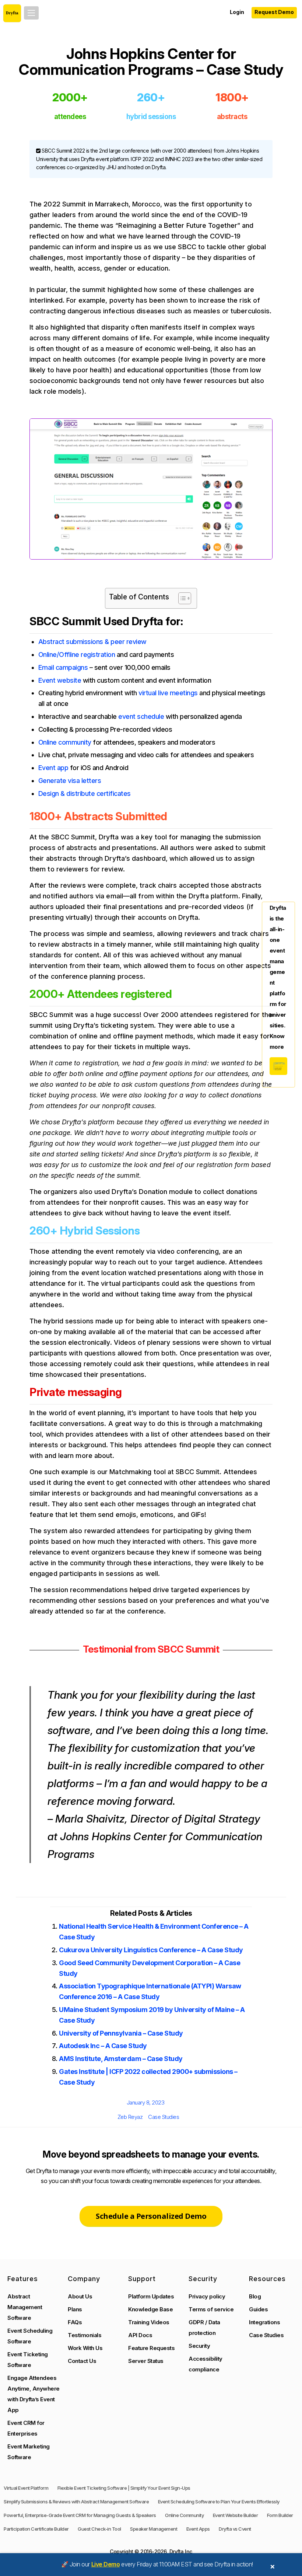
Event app (53, 768)
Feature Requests (151, 2348)
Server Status (146, 2361)
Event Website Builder (236, 2515)
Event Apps (198, 2529)
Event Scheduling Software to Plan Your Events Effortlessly (219, 2502)
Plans (75, 2309)
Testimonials (85, 2335)
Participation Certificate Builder (36, 2529)
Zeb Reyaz (130, 2117)
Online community (65, 742)
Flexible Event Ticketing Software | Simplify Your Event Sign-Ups (124, 2488)
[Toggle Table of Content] (181, 598)
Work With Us (85, 2348)
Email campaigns (63, 667)
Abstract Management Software (25, 2307)
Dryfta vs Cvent (235, 2529)
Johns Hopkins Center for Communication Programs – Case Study (151, 62)
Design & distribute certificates (85, 793)
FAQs (75, 2322)
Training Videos (149, 2322)
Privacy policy (207, 2296)
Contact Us (82, 2361)
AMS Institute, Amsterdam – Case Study (121, 2059)
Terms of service (211, 2309)
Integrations (264, 2322)
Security (199, 2346)
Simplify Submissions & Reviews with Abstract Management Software (76, 2502)
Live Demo (106, 2564)
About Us (80, 2296)
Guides (258, 2309)
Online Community (184, 2515)
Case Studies (164, 2117)
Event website (60, 680)
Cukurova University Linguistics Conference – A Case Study (151, 1950)
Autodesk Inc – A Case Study (103, 2046)
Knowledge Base (150, 2309)
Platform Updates (151, 2296)
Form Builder (280, 2515)
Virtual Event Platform (26, 2488)
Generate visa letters (70, 781)
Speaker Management (154, 2529)
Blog (255, 2296)
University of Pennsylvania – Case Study (121, 2033)
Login (237, 12)
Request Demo (274, 12)
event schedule (141, 716)
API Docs (140, 2335)
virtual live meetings (168, 693)
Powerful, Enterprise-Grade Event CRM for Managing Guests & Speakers (80, 2515)
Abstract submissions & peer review (92, 642)
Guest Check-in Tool (99, 2529)
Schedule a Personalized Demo (151, 2216)
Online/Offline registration (77, 655)
